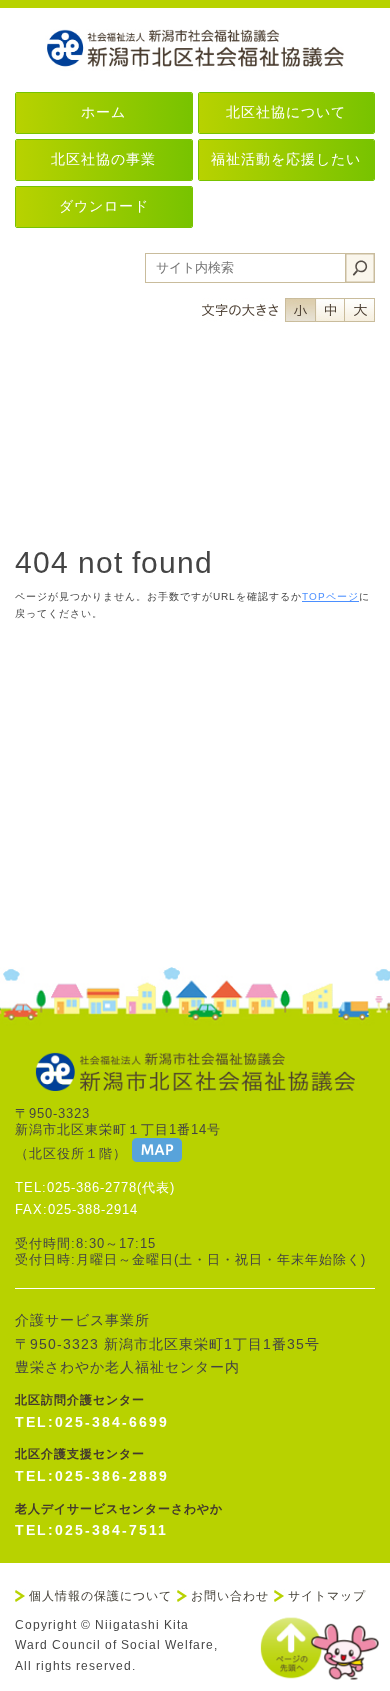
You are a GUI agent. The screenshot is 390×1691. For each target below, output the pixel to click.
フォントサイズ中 (330, 310)
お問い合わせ (230, 1596)
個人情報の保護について (100, 1596)
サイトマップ (327, 1596)
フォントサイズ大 (360, 310)
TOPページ (330, 596)
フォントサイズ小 (300, 310)
